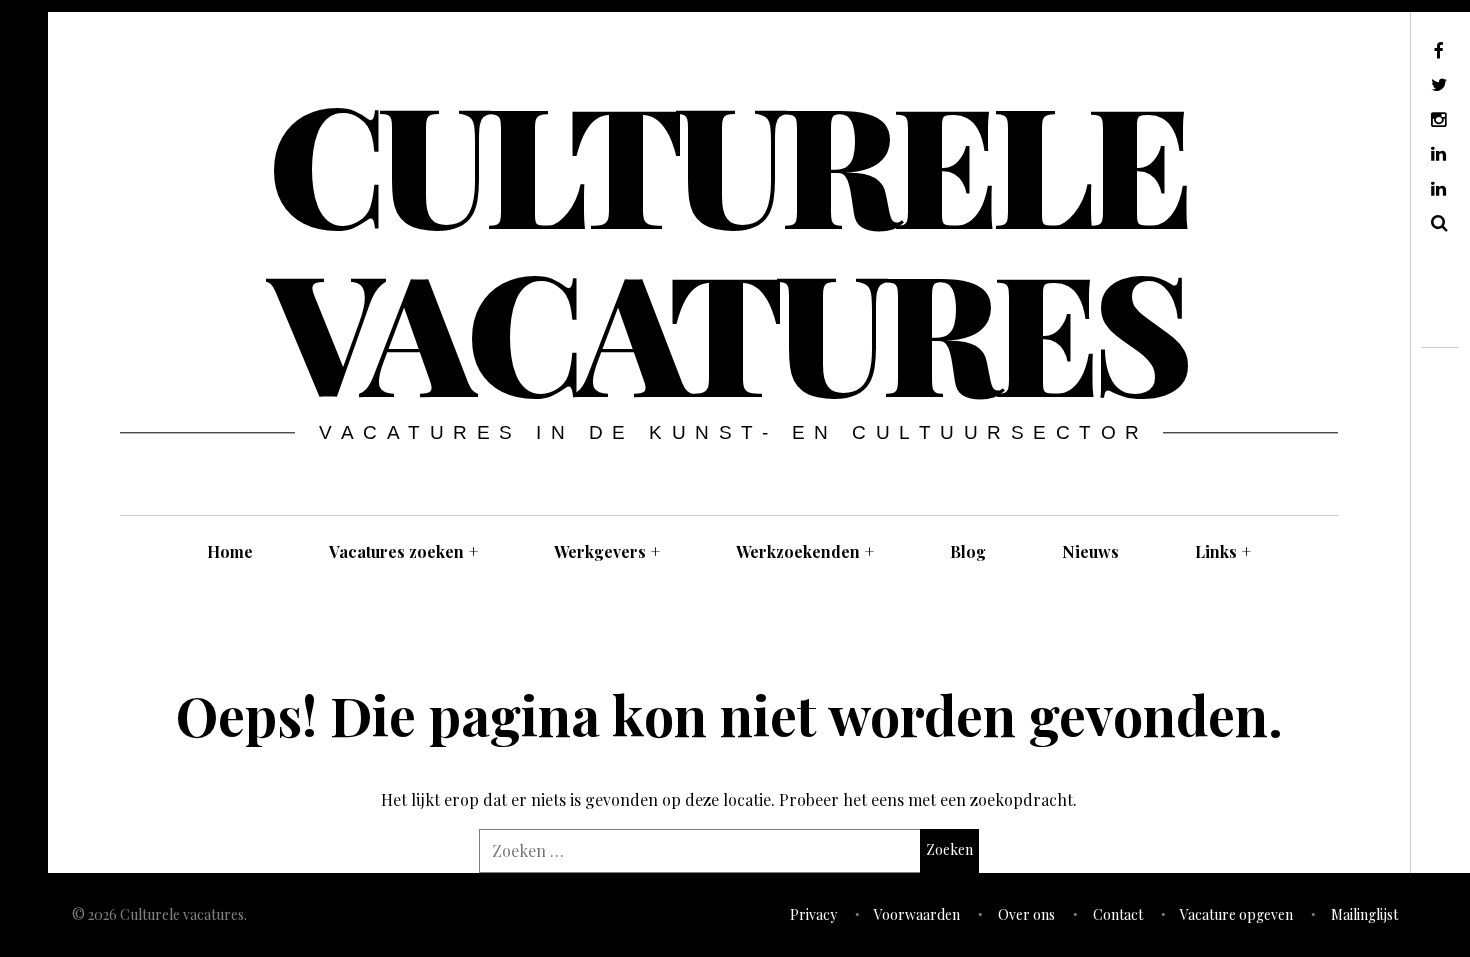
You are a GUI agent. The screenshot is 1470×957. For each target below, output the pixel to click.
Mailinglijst (1364, 914)
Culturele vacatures (727, 244)
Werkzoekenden (805, 551)
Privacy (813, 914)
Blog (968, 551)
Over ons (1026, 914)
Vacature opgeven (1236, 914)
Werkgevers (607, 551)
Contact (1118, 914)
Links (1223, 551)
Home (230, 551)
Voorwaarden (917, 914)
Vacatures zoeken (403, 551)
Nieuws (1090, 551)
